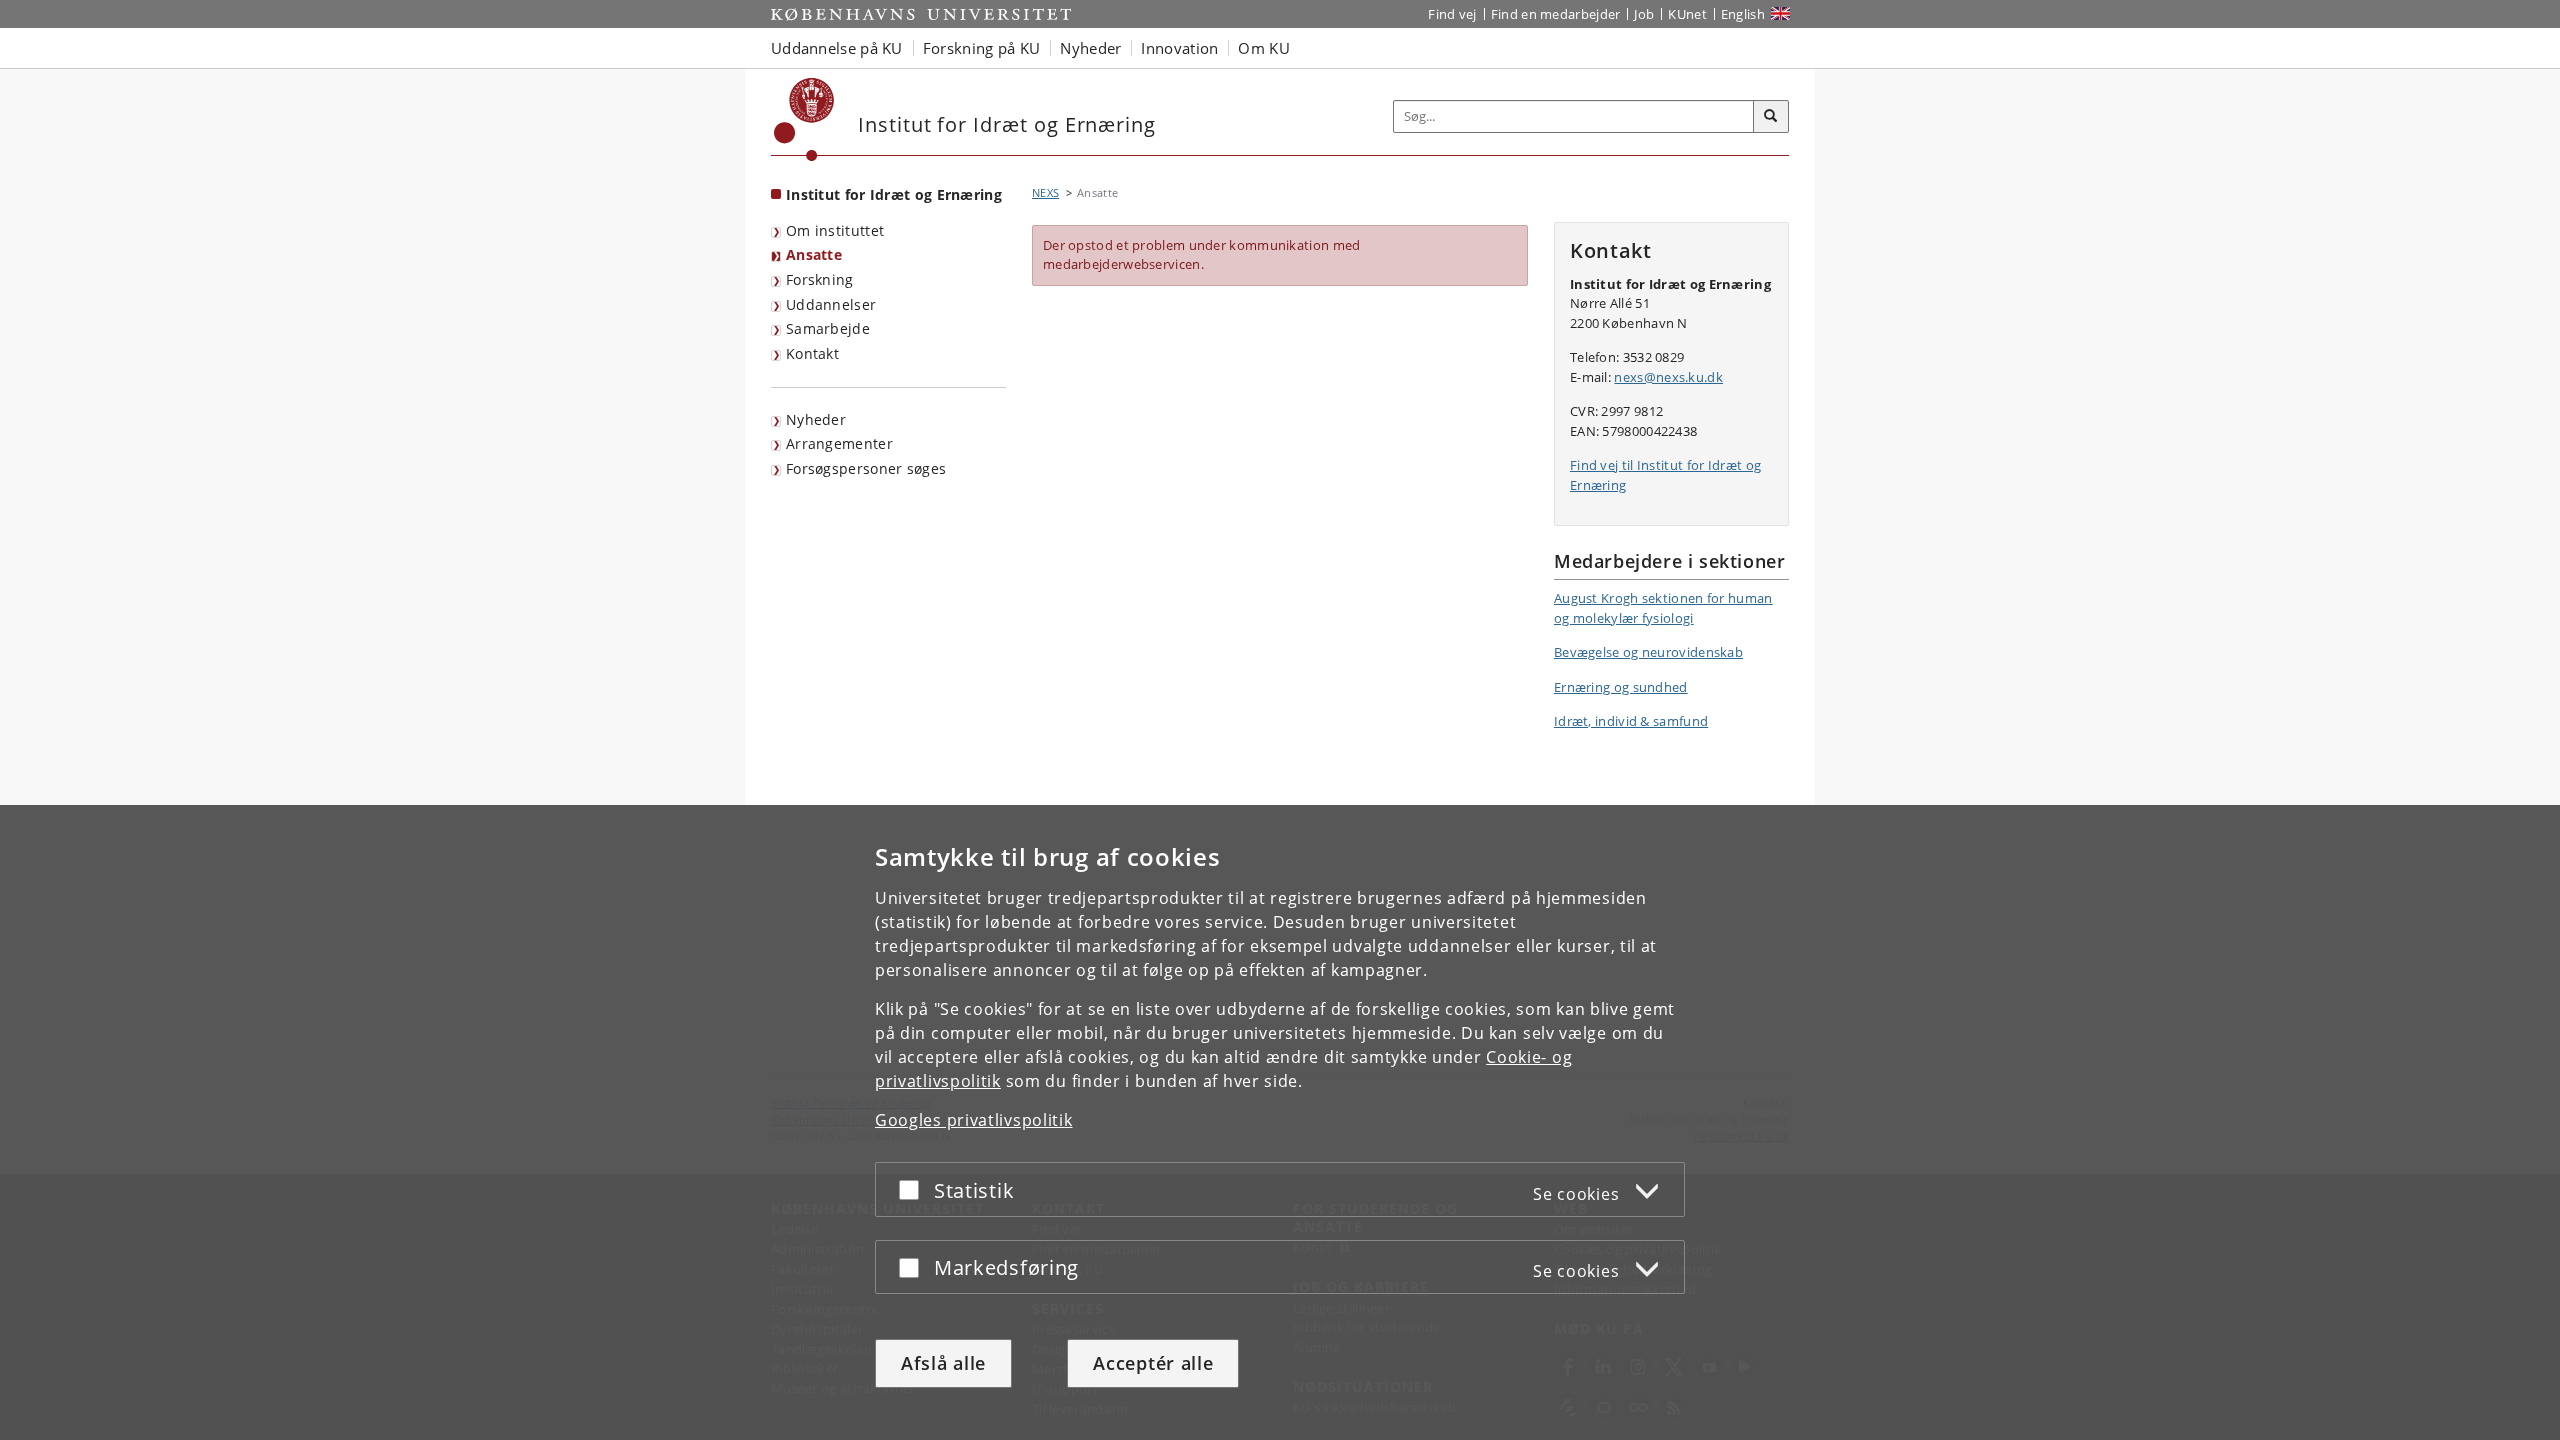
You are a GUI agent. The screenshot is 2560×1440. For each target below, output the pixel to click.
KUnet (1687, 14)
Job (1644, 14)
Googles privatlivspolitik (974, 1120)
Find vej (1452, 14)
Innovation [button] (1179, 48)
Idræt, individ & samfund (1631, 721)
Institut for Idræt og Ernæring (894, 194)
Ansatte (814, 254)
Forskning (820, 279)
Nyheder (816, 419)
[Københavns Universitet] (804, 119)
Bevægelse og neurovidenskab (1648, 652)
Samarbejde (828, 328)
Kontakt (812, 353)
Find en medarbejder (1556, 14)
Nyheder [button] (1090, 48)
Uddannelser (831, 304)
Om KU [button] (1264, 48)
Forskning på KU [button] (982, 48)
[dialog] (1280, 1122)
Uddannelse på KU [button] (837, 48)
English (1743, 14)
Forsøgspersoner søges (866, 468)
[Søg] (1771, 117)
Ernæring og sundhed (1621, 687)
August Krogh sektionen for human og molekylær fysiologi (1663, 608)
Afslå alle (943, 1363)
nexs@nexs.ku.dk (1668, 377)
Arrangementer (839, 443)
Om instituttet (835, 230)
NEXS (1045, 192)
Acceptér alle (1153, 1363)
